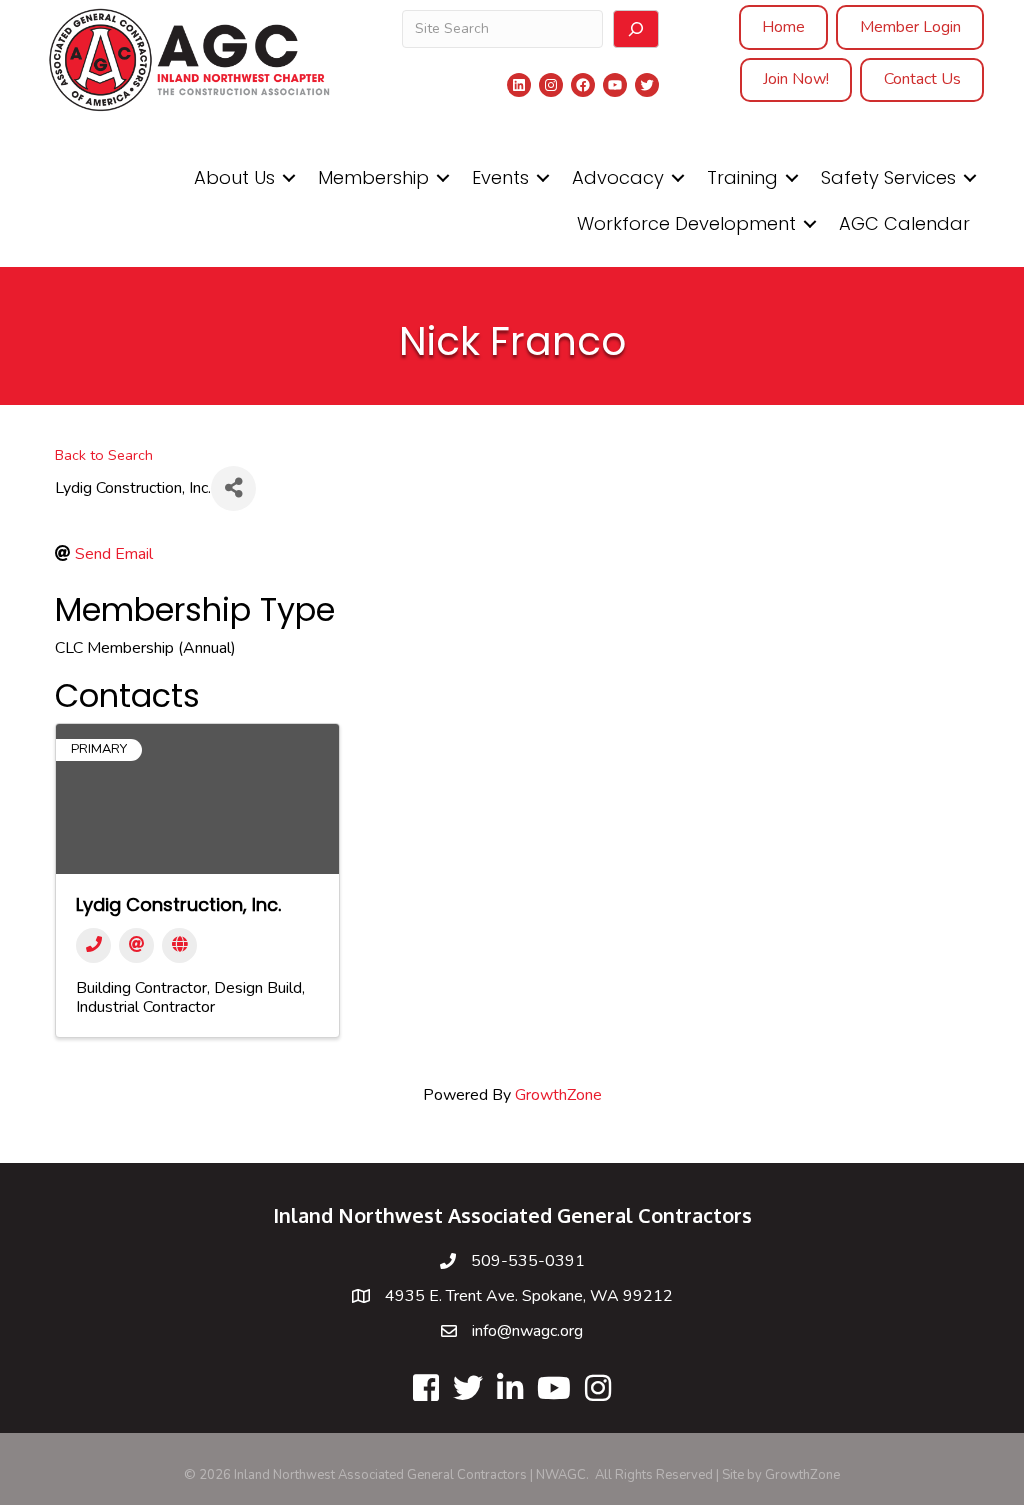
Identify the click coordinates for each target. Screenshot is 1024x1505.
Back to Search (104, 455)
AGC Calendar (904, 223)
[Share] (233, 488)
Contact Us (922, 79)
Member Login (910, 27)
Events (500, 177)
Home (783, 27)
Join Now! (796, 79)
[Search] (636, 29)
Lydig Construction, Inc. (178, 904)
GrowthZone (558, 1095)
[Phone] (93, 945)
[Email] (136, 945)
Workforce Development (686, 223)
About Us (234, 177)
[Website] (179, 945)
